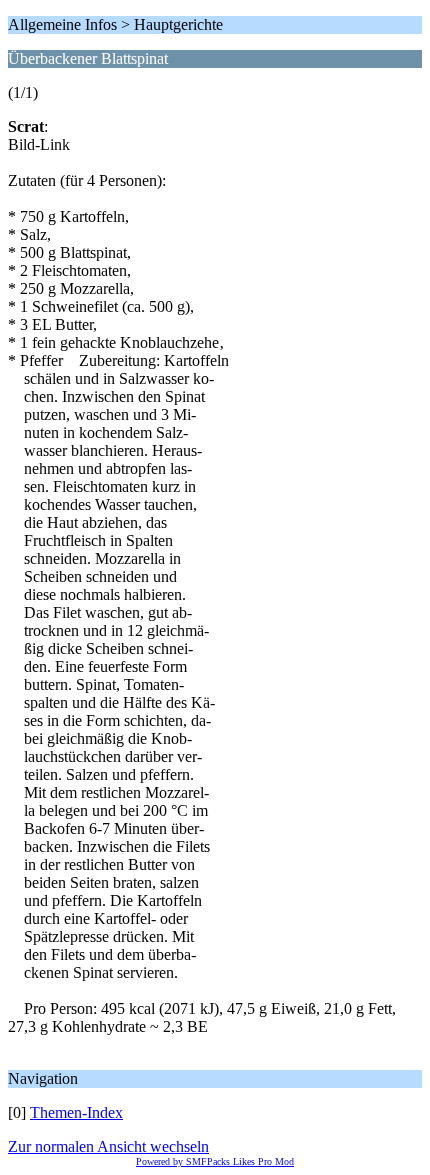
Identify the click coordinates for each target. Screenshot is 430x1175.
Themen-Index (76, 1112)
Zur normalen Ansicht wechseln (108, 1146)
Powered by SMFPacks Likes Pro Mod (215, 1161)
